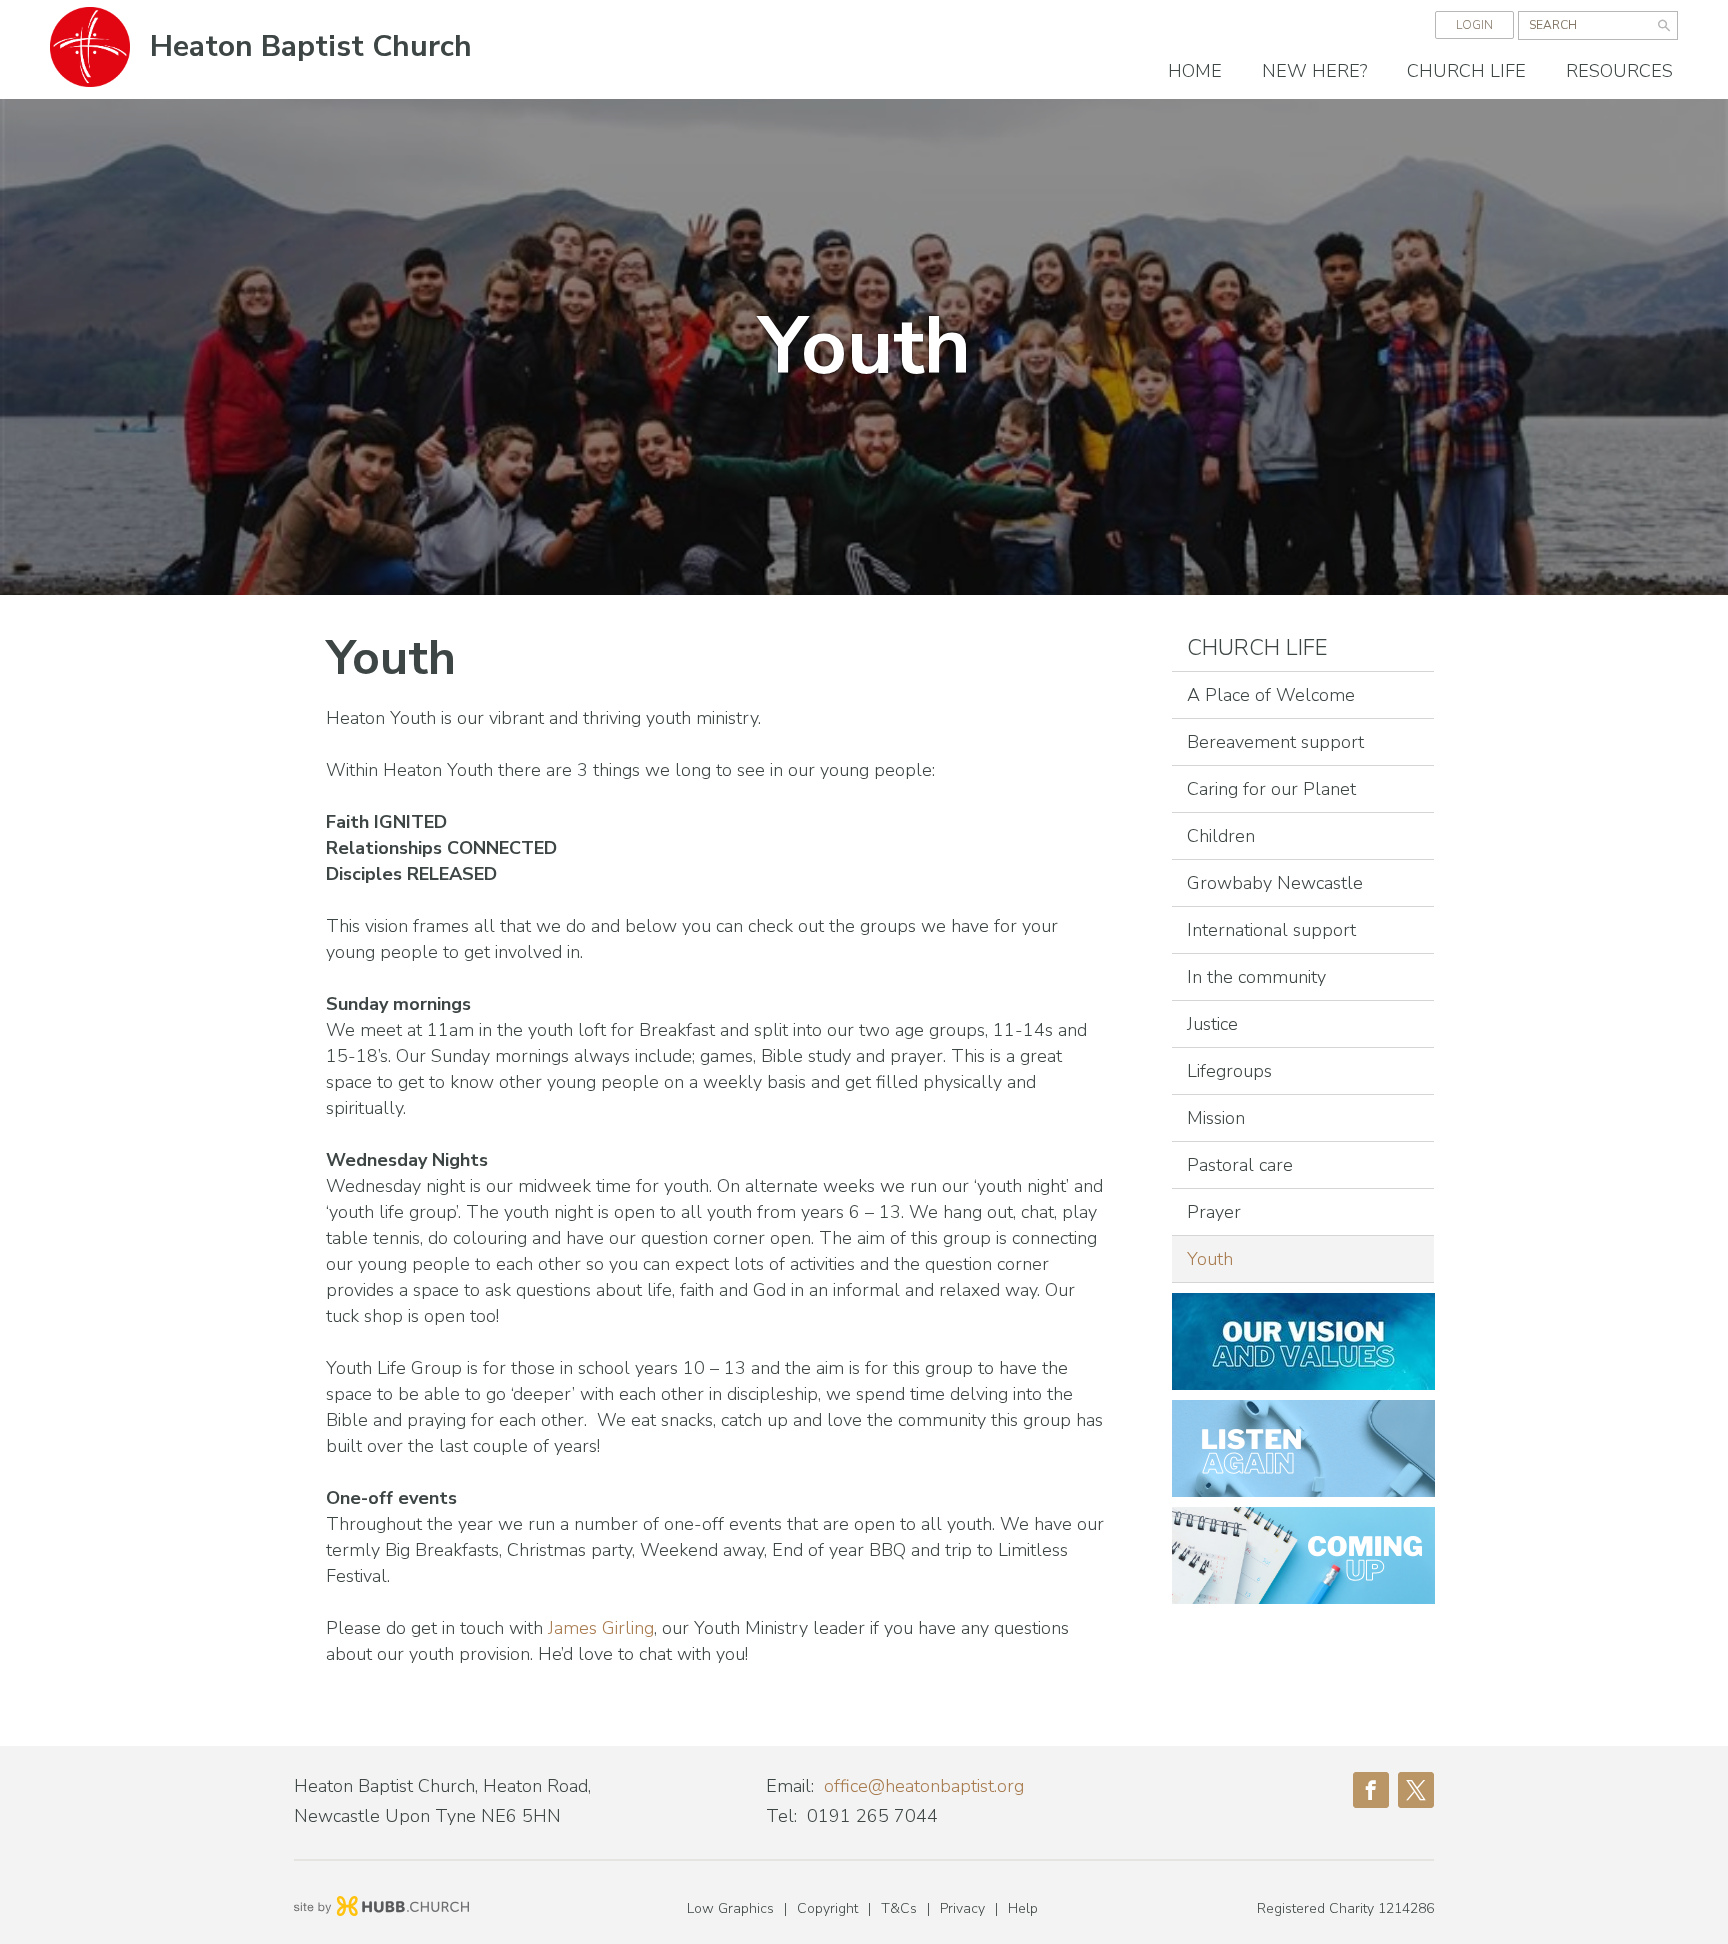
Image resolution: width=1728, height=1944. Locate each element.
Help (1023, 1908)
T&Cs (899, 1908)
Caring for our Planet (1271, 789)
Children (1221, 836)
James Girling (598, 1628)
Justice (1212, 1024)
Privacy (962, 1908)
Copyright (827, 1908)
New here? (1314, 71)
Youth (1210, 1259)
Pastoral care (1240, 1165)
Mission (1216, 1118)
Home (1195, 71)
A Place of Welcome (1271, 695)
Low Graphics (730, 1908)
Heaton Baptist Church (311, 46)
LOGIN (1474, 25)
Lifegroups (1229, 1071)
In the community (1256, 977)
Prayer (1214, 1212)
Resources (1619, 71)
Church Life (1466, 71)
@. (924, 1786)
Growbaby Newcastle (1275, 883)
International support (1271, 930)
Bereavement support (1275, 742)
